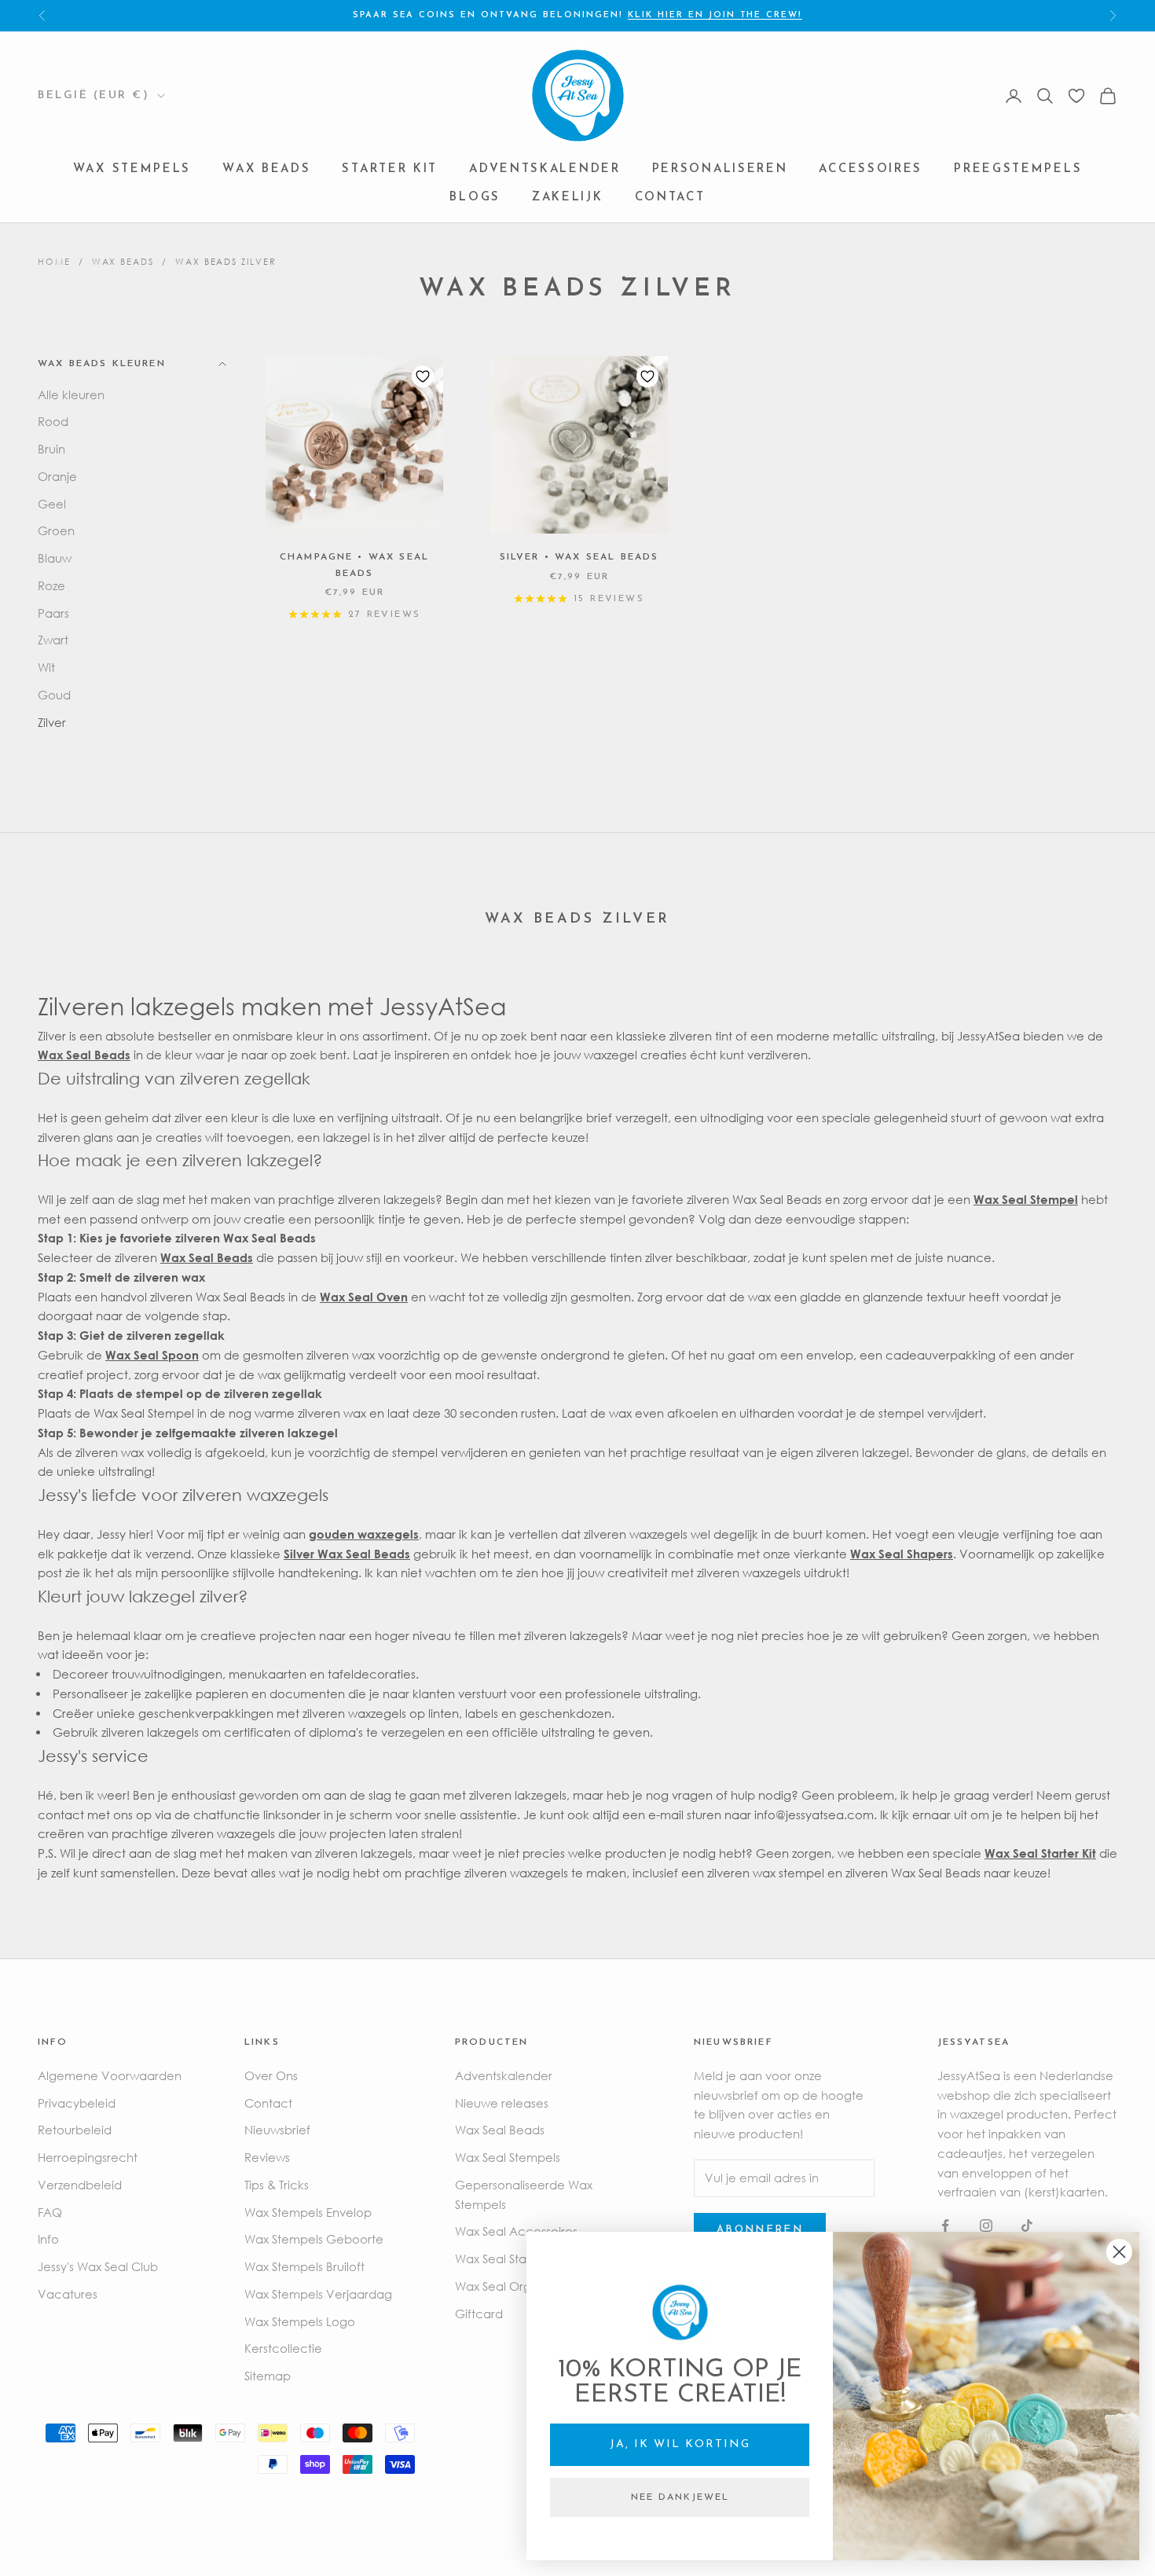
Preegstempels (1018, 170)
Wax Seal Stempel (1026, 1199)
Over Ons (271, 2075)
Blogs (475, 198)
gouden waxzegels (364, 1534)
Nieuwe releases (502, 2103)
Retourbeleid (75, 2130)
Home (54, 261)
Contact (670, 198)
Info (48, 2239)
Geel (52, 504)
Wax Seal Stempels (508, 2157)
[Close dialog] (1119, 2252)
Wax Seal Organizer (510, 2286)
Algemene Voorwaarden (110, 2075)
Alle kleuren (71, 394)
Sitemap (268, 2376)
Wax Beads (266, 170)
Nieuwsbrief (277, 2130)
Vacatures (68, 2294)
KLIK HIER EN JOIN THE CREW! (715, 15)
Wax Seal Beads (84, 1055)
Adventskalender (545, 170)
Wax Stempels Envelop (308, 2212)
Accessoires (871, 170)
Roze (51, 585)
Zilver (52, 722)
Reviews (267, 2157)
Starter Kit (390, 170)
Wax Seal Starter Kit (509, 2259)
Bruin (51, 449)
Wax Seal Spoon (152, 1355)
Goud (54, 695)
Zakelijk (568, 198)
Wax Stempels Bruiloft (304, 2266)
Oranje (57, 476)
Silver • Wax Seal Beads (579, 557)
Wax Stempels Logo (300, 2321)
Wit (46, 667)
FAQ (50, 2212)
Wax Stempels (132, 170)
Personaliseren (720, 170)
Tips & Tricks (277, 2185)
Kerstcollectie (283, 2348)
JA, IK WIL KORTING (680, 2444)
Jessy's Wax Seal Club (98, 2266)
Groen (56, 530)
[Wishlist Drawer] (1076, 96)
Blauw (55, 558)
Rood (53, 421)
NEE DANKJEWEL (680, 2497)
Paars (53, 613)
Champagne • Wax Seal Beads (354, 565)
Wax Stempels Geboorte (314, 2239)
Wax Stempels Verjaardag (318, 2294)
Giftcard (479, 2314)
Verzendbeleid (80, 2185)
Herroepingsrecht (88, 2157)
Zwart (53, 640)
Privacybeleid (77, 2103)
